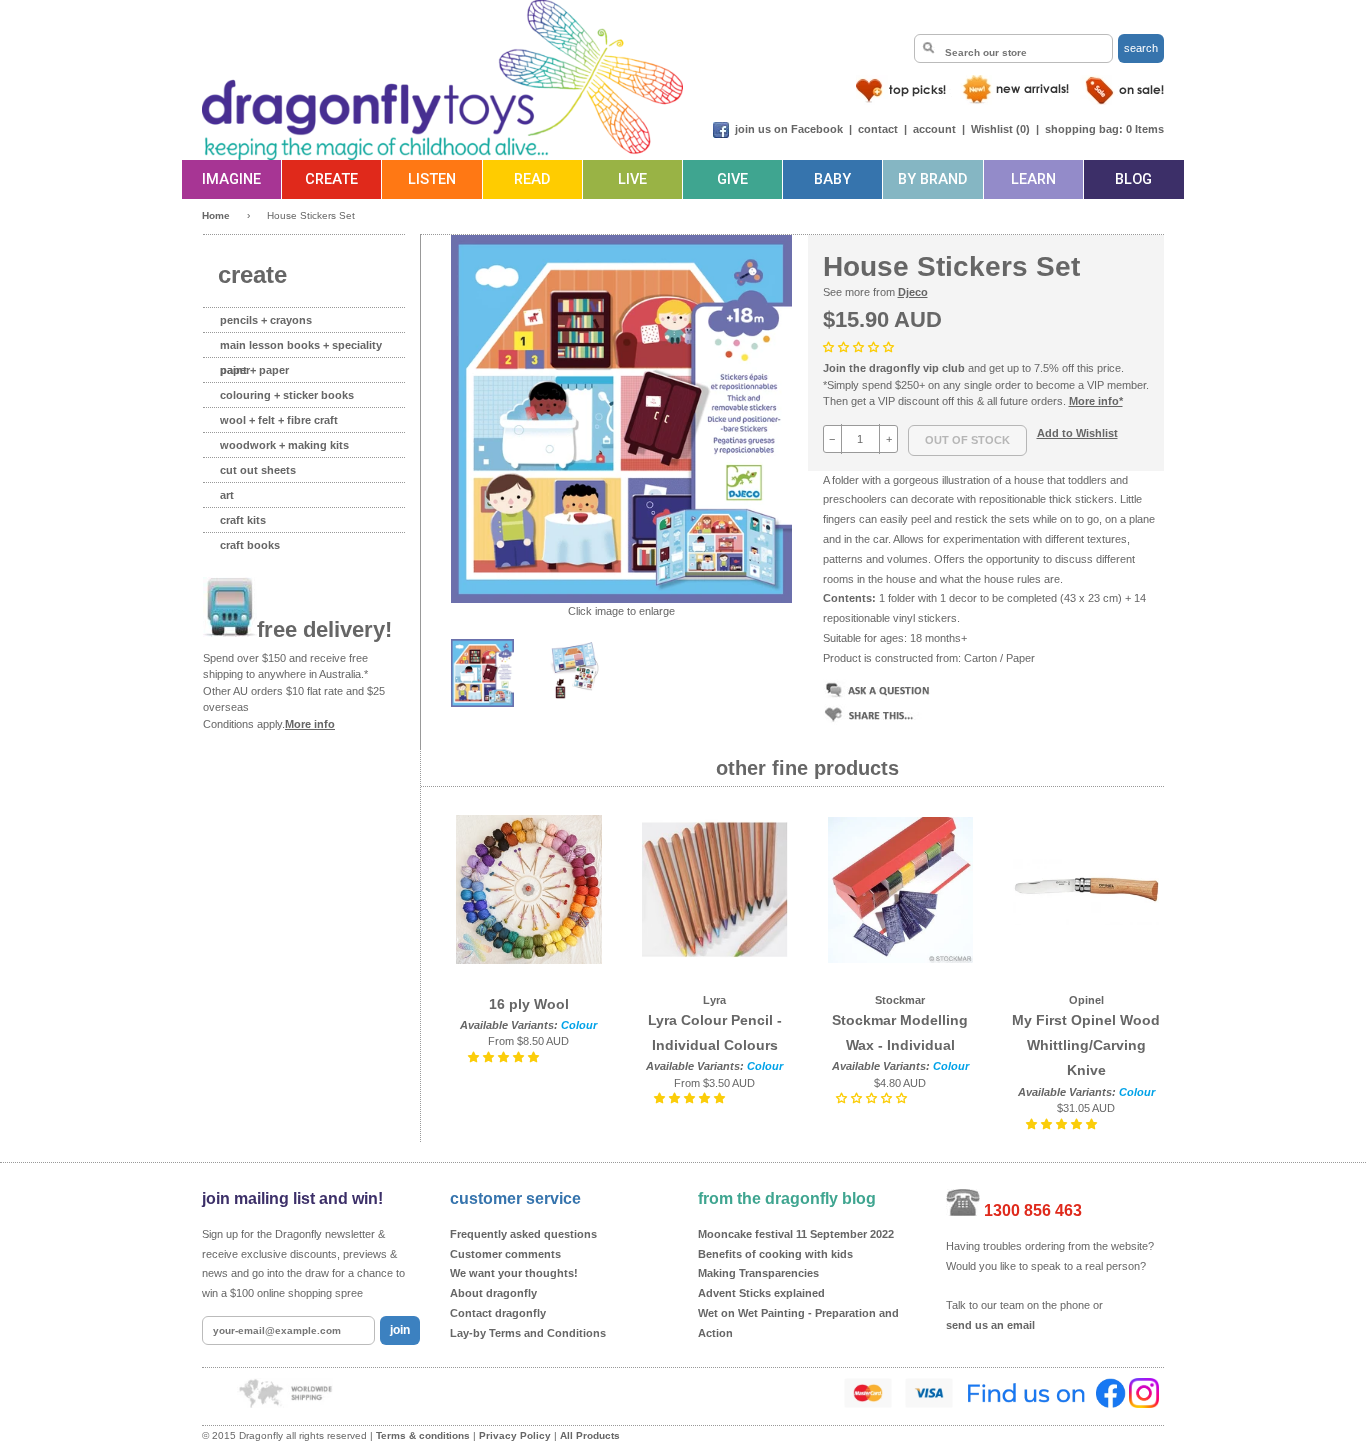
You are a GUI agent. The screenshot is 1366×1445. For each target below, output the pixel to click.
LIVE (632, 179)
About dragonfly (493, 1293)
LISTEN (432, 179)
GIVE (732, 179)
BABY (832, 179)
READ (532, 179)
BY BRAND (932, 179)
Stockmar (900, 1000)
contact (878, 129)
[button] (860, 347)
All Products (590, 1435)
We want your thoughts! (514, 1273)
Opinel (1086, 1000)
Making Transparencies (758, 1273)
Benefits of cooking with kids (775, 1254)
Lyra (714, 1000)
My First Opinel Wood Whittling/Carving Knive (1086, 1045)
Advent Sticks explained (761, 1293)
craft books (250, 545)
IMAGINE (231, 179)
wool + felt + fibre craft (279, 420)
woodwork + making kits (284, 445)
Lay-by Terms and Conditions (528, 1333)
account (934, 129)
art (227, 495)
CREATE (331, 179)
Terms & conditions (423, 1435)
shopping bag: (1084, 129)
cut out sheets (258, 470)
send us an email (990, 1325)
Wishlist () (1000, 129)
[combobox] (1013, 48)
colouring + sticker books (287, 395)
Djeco (913, 292)
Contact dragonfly (498, 1313)
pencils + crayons (266, 320)
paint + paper (254, 370)
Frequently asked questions (523, 1234)
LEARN (1033, 179)
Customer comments (505, 1254)
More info (310, 724)
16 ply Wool (529, 1004)
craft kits (243, 520)
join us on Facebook (789, 129)
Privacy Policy (515, 1435)
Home (216, 215)
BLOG (1133, 179)
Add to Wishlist (1077, 433)
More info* (1096, 401)
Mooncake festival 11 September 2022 (796, 1234)
